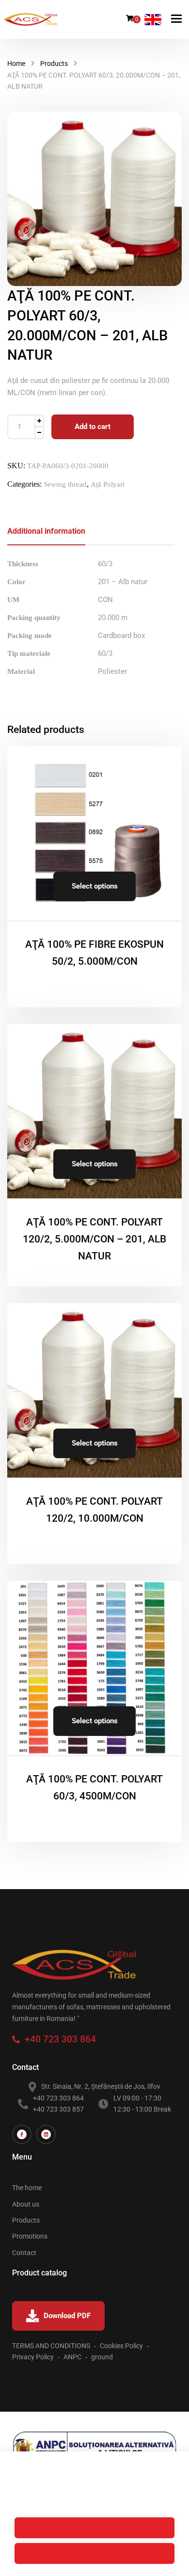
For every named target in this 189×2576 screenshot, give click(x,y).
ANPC (72, 2357)
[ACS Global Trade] (31, 19)
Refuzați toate (94, 2528)
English (153, 20)
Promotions (30, 2236)
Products (54, 64)
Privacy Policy (33, 2357)
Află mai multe (128, 2472)
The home (27, 2188)
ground (102, 2357)
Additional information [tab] (46, 531)
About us (26, 2204)
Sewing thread (65, 484)
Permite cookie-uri (95, 2553)
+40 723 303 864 (58, 2039)
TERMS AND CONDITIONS (51, 2346)
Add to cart (93, 427)
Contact (24, 2253)
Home (16, 64)
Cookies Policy (121, 2346)
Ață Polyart (108, 484)
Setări (94, 2502)
